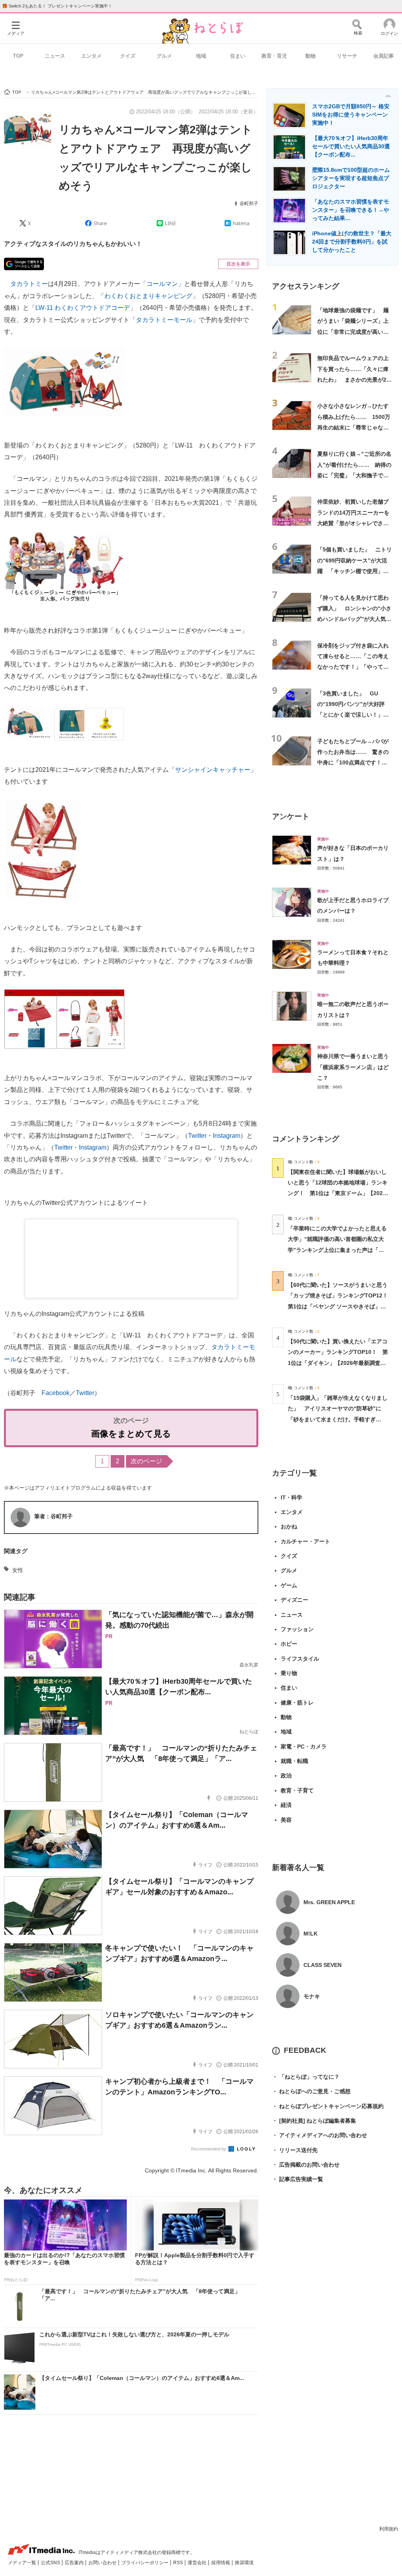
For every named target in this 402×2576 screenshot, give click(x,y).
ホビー (289, 1644)
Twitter (197, 1136)
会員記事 (384, 56)
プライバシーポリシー (145, 2563)
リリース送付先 (295, 2150)
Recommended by (209, 2149)
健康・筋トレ (297, 1703)
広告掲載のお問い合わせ (306, 2165)
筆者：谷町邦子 (53, 1516)
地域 (201, 56)
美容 (286, 1820)
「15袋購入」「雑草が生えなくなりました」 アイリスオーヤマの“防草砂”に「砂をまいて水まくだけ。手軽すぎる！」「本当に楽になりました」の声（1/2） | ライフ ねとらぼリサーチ (338, 1419)
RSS (179, 2563)
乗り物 (289, 1673)
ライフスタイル (300, 1659)
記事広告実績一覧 (298, 2179)
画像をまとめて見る (131, 1434)
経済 (286, 1805)
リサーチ (347, 56)
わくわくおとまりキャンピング (148, 296)
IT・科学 (291, 1497)
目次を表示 (238, 264)
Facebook (56, 1393)
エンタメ (91, 56)
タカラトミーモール (164, 320)
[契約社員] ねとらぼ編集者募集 (314, 2121)
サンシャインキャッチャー (213, 770)
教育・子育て (297, 1790)
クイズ (128, 56)
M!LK (311, 1934)
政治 (286, 1776)
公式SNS (51, 2563)
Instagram (227, 1136)
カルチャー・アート (305, 1541)
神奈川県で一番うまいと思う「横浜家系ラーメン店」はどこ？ (353, 1067)
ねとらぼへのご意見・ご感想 (311, 2091)
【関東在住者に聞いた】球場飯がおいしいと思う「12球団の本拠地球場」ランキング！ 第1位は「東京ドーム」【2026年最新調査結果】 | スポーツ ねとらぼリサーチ (338, 1193)
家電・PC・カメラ (304, 1746)
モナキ (312, 1996)
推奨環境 (244, 2563)
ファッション (297, 1629)
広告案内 (75, 2563)
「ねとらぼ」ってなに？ (306, 2077)
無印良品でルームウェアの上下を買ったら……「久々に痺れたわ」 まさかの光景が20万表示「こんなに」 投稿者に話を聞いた (353, 379)
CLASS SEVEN (323, 1965)
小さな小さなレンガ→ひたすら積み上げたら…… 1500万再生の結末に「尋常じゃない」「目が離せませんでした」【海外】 (354, 427)
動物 (311, 56)
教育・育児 (274, 56)
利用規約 (389, 2529)
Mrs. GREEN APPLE (329, 1902)
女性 (18, 1570)
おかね (289, 1526)
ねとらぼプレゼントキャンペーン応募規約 (328, 2106)
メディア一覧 (23, 2563)
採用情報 (221, 2563)
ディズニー (294, 1600)
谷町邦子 (249, 204)
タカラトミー (29, 284)
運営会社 (198, 2563)
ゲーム (289, 1585)
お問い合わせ (103, 2563)
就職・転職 (294, 1761)
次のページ (146, 1461)
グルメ (164, 56)
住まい (238, 56)
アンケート (291, 816)
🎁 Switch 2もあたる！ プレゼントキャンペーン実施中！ (57, 6)
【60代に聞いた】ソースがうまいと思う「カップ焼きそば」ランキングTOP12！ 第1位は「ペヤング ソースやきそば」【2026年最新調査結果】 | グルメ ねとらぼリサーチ (341, 1306)
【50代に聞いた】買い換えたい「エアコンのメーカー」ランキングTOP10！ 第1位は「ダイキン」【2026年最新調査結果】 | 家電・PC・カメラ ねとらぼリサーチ (338, 1363)
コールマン (162, 284)
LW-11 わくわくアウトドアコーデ (83, 308)
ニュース (55, 56)
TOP (18, 56)
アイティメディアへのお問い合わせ (320, 2135)
